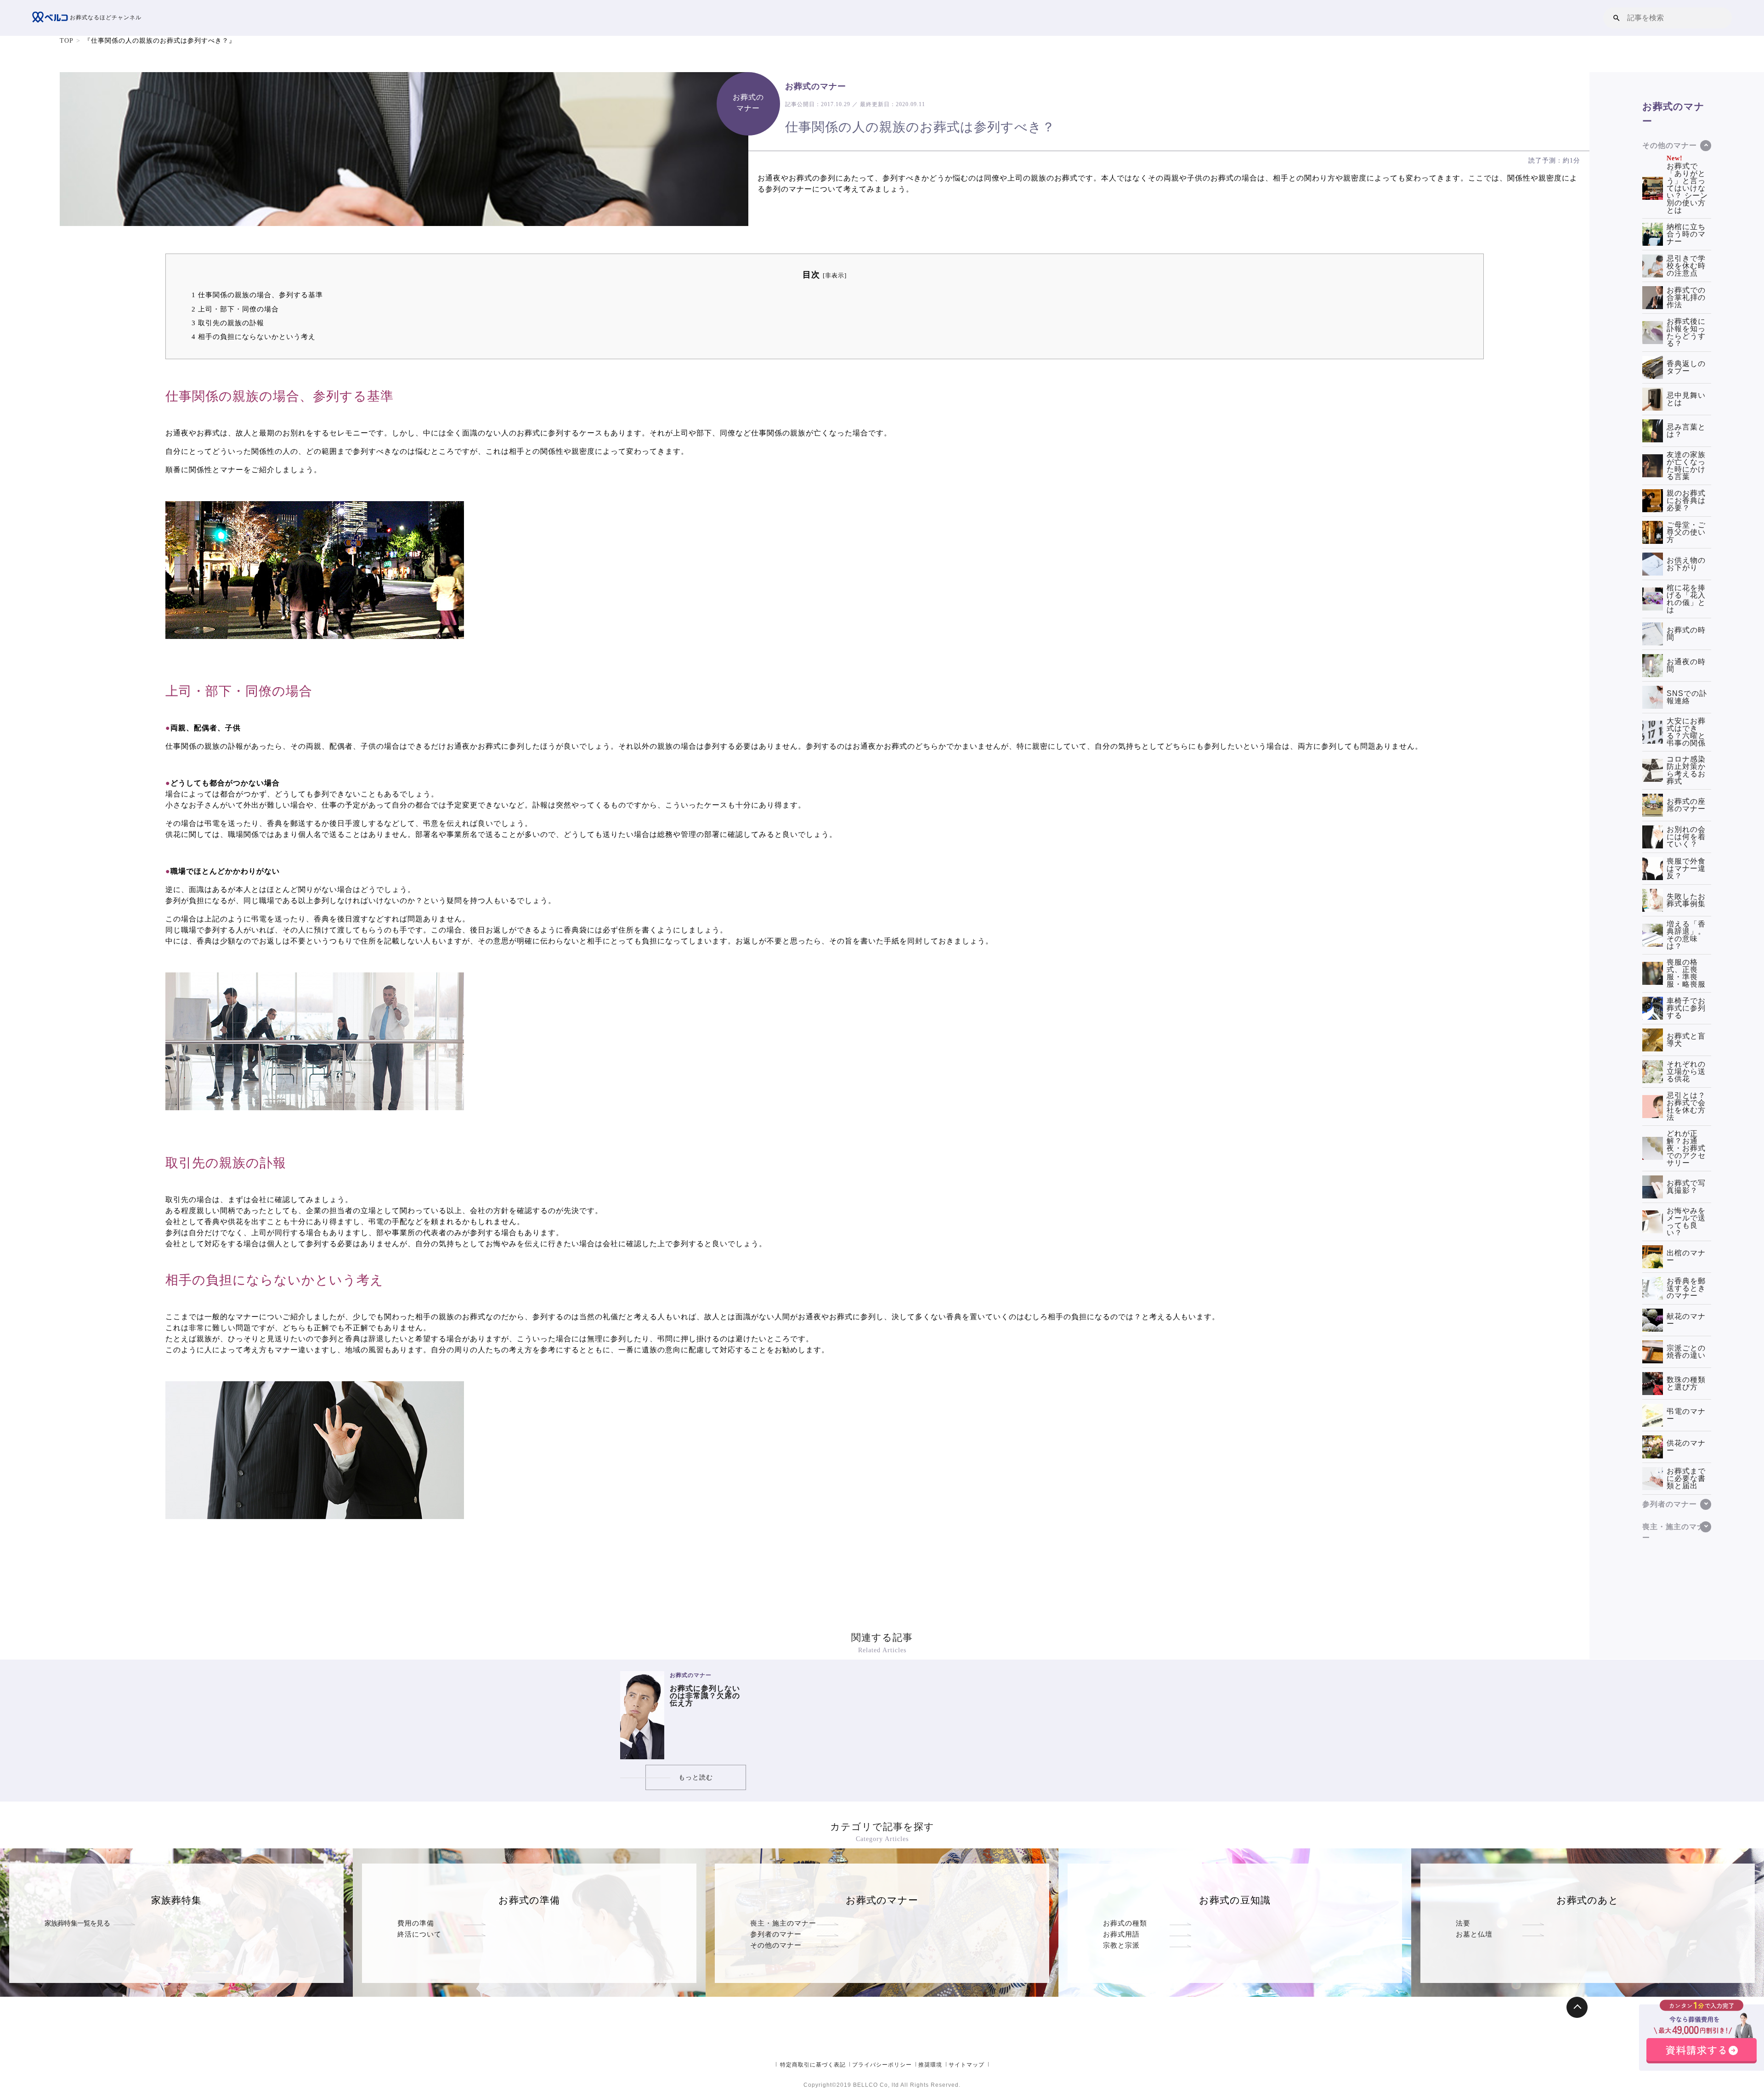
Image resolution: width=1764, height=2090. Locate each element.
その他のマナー (776, 1945)
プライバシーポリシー (882, 2065)
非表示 (835, 276)
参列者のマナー (776, 1934)
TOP (67, 41)
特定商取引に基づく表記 (813, 2065)
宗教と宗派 (1121, 1945)
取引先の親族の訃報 (228, 323)
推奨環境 (930, 2065)
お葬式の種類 (1125, 1923)
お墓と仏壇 (1474, 1934)
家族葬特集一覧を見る (77, 1923)
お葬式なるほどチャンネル (105, 17)
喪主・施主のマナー (783, 1923)
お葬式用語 (1121, 1934)
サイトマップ (967, 2065)
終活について (419, 1934)
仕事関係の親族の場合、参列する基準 (257, 295)
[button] (1617, 18)
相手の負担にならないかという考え (254, 336)
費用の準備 (416, 1923)
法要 (1463, 1923)
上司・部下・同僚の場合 (235, 309)
